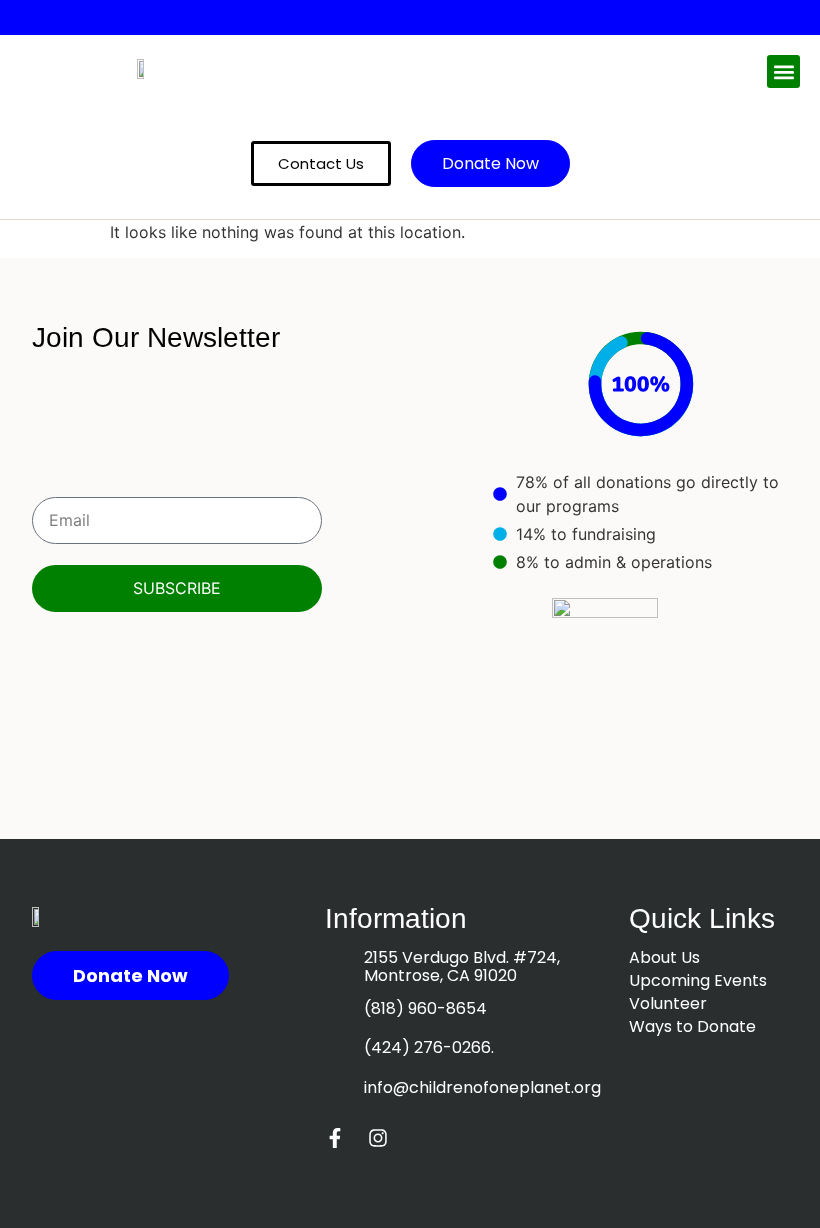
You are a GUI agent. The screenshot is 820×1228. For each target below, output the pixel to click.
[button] (783, 71)
